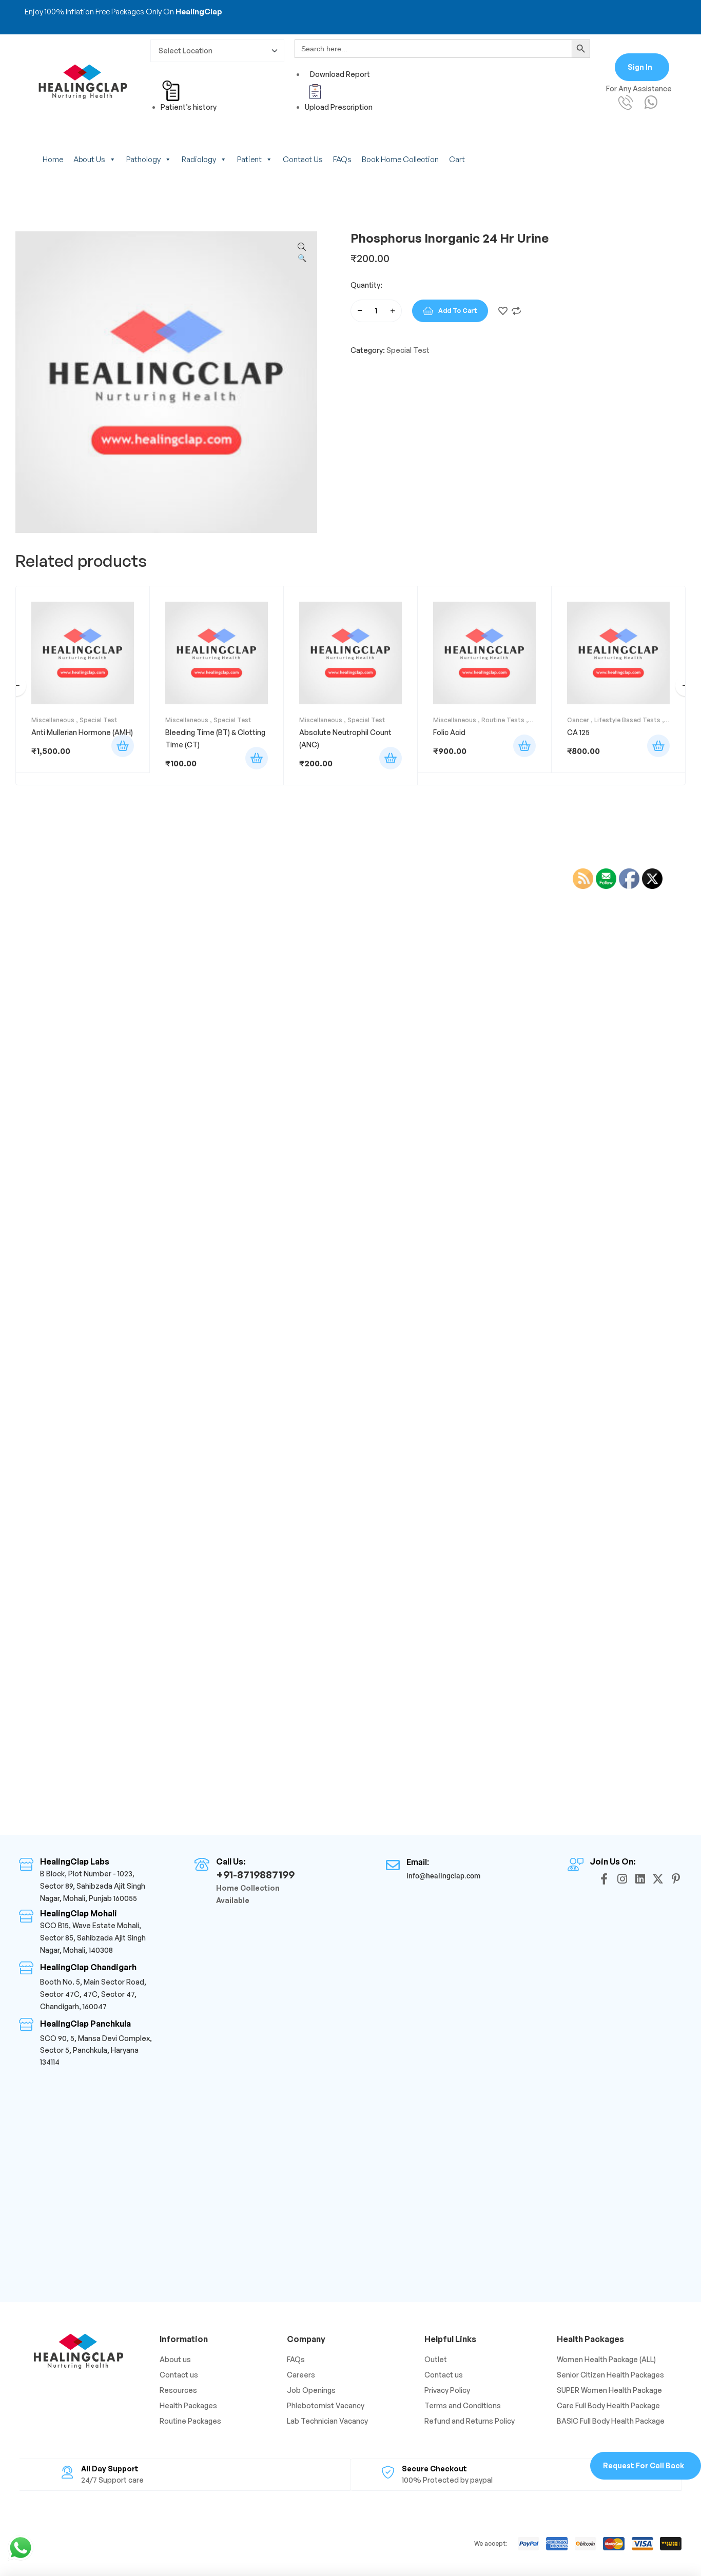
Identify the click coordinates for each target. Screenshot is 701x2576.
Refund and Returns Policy (470, 2421)
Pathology (143, 159)
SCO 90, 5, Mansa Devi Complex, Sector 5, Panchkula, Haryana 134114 (96, 2050)
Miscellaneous (53, 720)
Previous (16, 686)
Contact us (303, 159)
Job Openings (311, 2390)
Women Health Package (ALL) (606, 2359)
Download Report (340, 74)
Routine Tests (503, 720)
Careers (301, 2375)
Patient (249, 159)
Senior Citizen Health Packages (610, 2375)
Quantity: (366, 285)
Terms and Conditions (463, 2405)
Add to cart (458, 311)
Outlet (436, 2359)
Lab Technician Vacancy (327, 2421)
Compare (516, 311)
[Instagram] (622, 1879)
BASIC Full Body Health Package (611, 2421)
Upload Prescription (339, 107)
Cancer (578, 720)
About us (89, 159)
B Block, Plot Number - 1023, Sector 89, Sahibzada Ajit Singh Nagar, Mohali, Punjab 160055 (93, 1886)
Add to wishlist (503, 311)
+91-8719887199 (255, 1875)
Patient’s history (189, 107)
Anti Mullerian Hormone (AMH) (82, 732)
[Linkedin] (640, 1879)
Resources (178, 2390)
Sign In (640, 67)
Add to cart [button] (123, 746)
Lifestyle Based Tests (627, 720)
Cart (457, 159)
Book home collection (400, 159)
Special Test (408, 350)
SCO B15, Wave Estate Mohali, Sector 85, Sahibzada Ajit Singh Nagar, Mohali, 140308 (93, 1938)
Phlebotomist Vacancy (326, 2405)
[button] (302, 253)
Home (53, 159)
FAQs (342, 159)
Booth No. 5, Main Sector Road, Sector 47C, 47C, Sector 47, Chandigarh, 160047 (93, 1994)
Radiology (199, 159)
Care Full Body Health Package (608, 2405)
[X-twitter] (658, 1879)
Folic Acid (449, 732)
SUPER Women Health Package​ (609, 2390)
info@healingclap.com (443, 1876)
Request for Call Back (644, 2465)
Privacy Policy (447, 2390)
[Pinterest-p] (676, 1879)
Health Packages (188, 2405)
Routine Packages (190, 2421)
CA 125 (578, 732)
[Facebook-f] (604, 1879)
